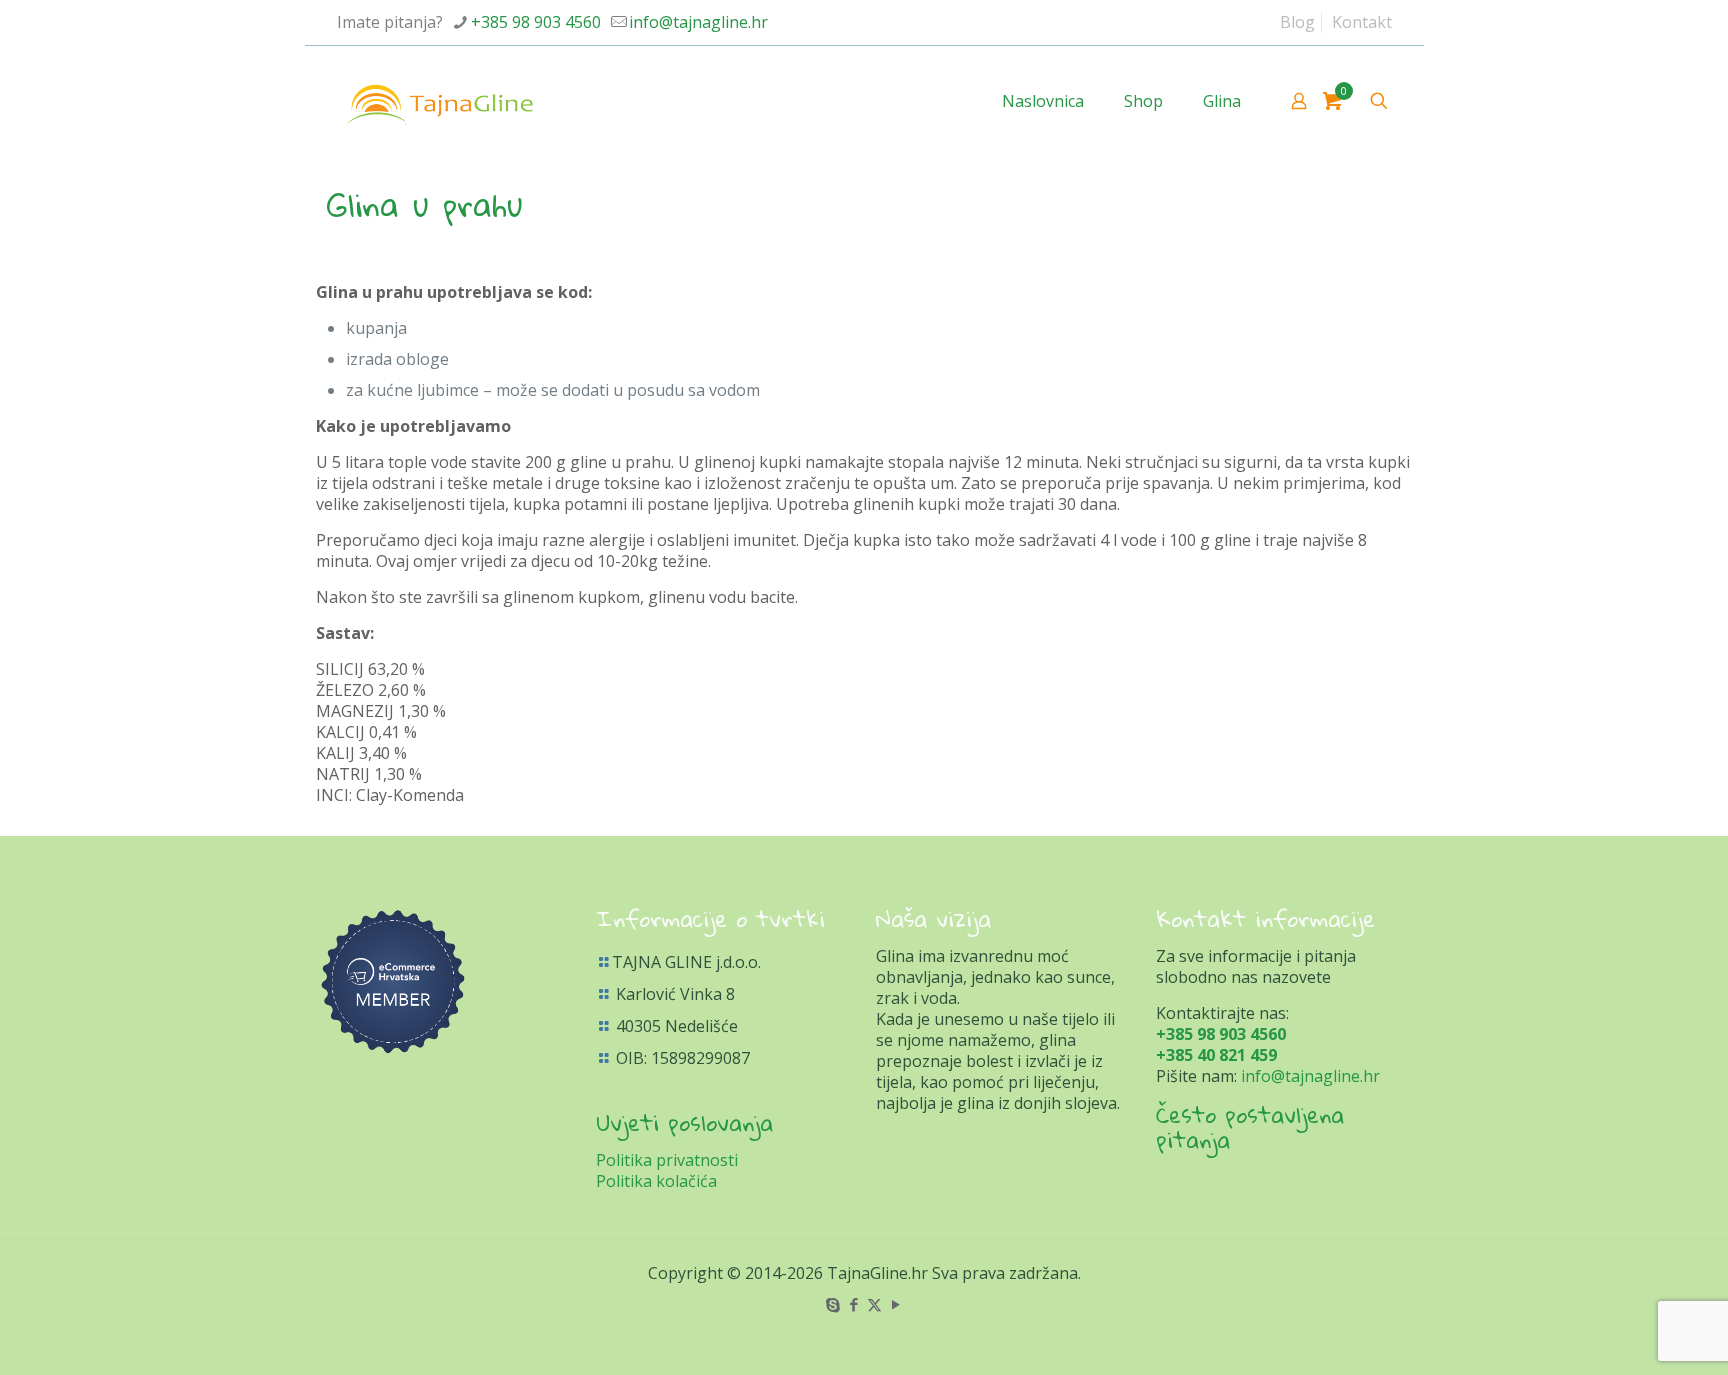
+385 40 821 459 (1216, 1055)
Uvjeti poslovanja (684, 1122)
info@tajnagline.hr (698, 22)
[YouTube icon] (895, 1304)
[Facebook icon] (853, 1304)
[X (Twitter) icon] (874, 1304)
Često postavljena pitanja (1250, 1126)
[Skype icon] (832, 1304)
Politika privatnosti (667, 1160)
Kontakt (1362, 22)
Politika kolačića (656, 1181)
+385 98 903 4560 (536, 22)
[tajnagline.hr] (440, 101)
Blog (1297, 22)
